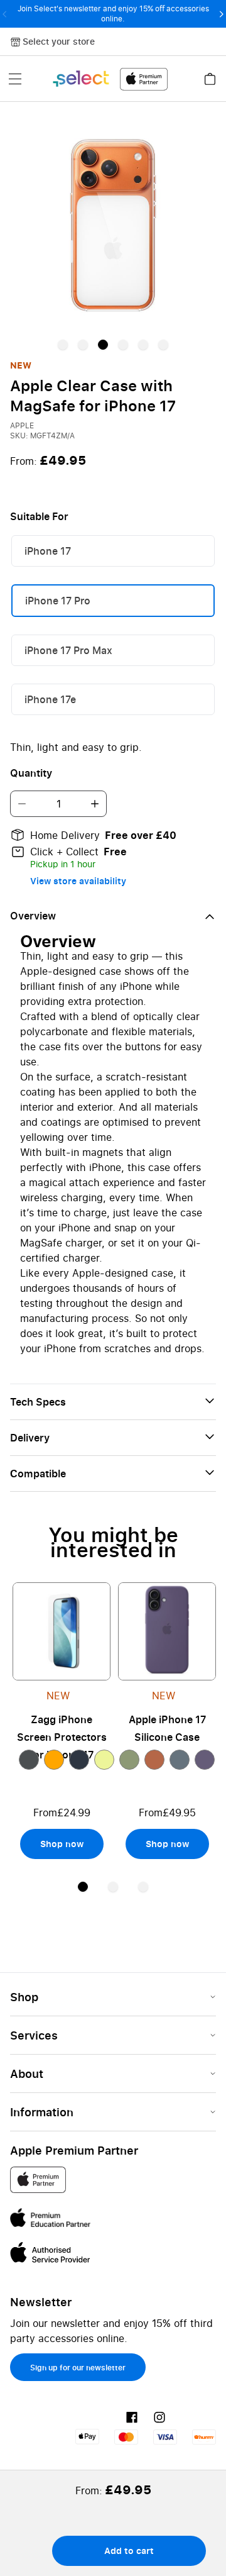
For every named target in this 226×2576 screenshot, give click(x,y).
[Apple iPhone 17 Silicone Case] (167, 1631)
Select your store (59, 41)
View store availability (78, 881)
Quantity (31, 773)
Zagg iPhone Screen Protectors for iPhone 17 (62, 1737)
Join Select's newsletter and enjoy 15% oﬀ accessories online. (113, 14)
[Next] (221, 14)
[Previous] (5, 14)
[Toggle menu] (15, 79)
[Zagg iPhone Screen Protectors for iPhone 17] (62, 1631)
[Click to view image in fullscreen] (113, 225)
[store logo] (110, 79)
